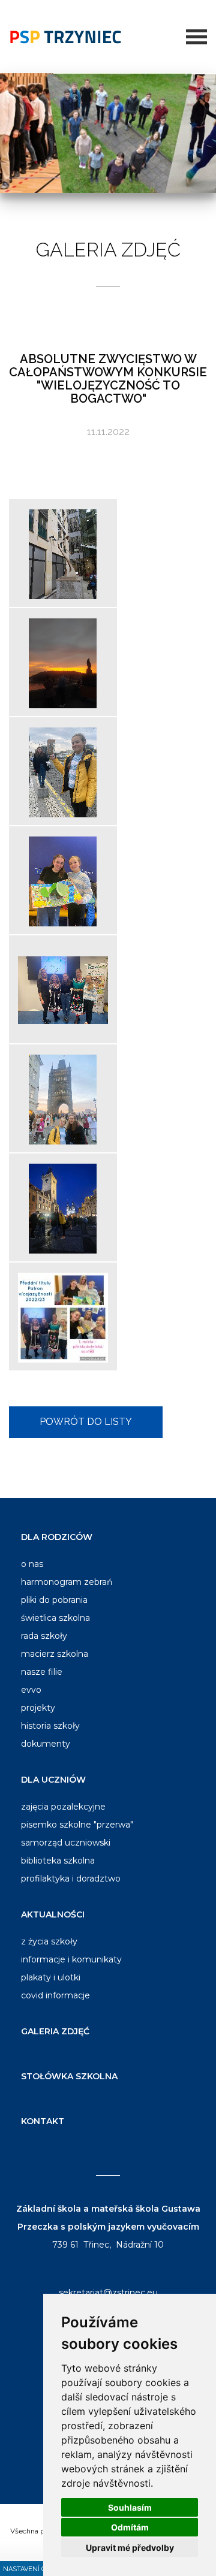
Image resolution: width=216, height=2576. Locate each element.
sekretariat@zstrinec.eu (108, 2293)
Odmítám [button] (130, 2527)
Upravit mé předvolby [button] (130, 2548)
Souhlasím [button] (130, 2507)
